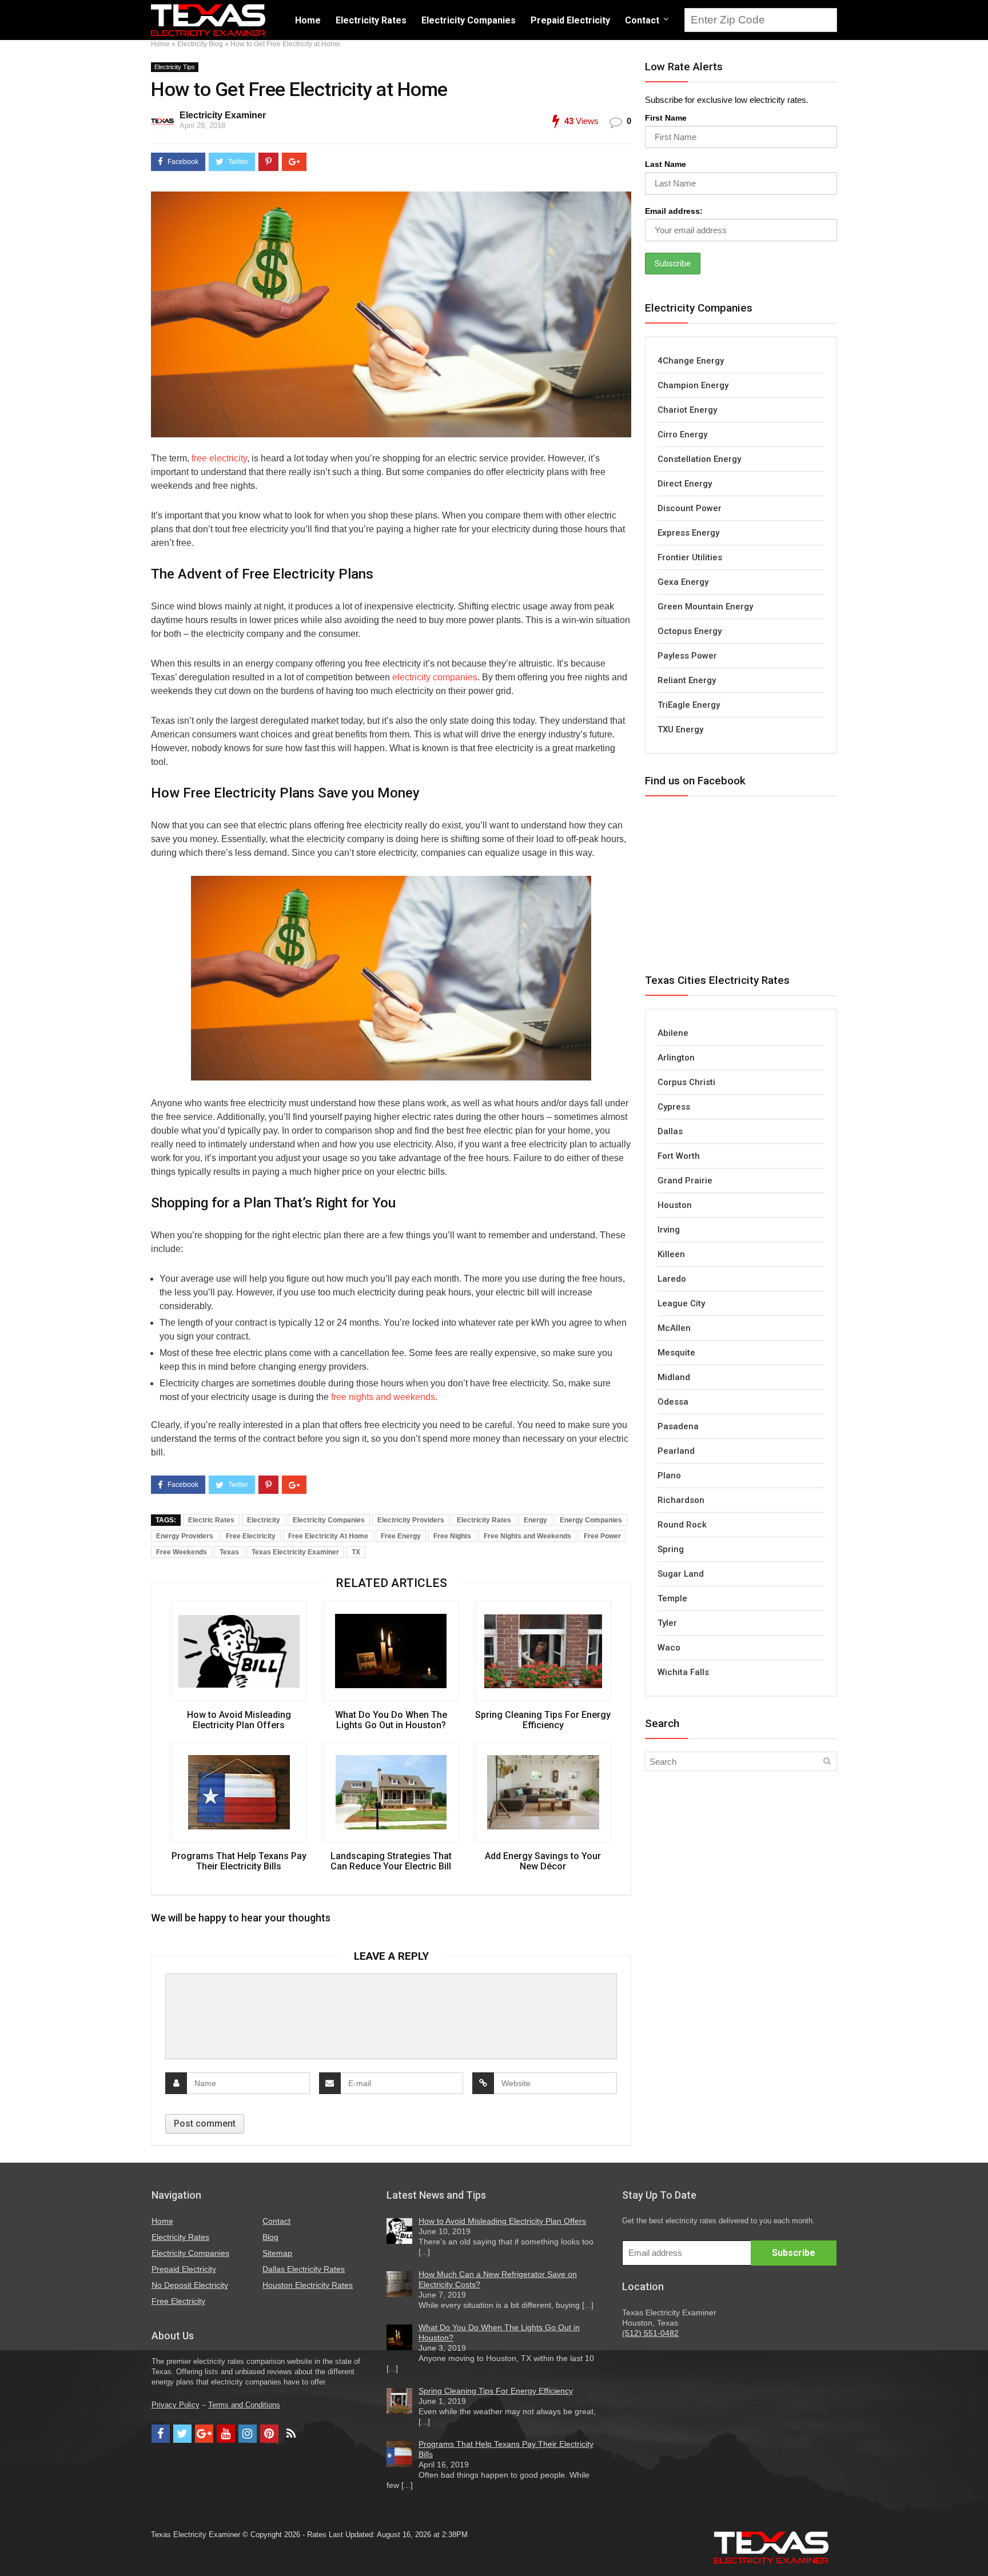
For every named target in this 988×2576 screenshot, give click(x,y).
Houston (675, 1205)
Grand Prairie (685, 1181)
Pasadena (678, 1426)
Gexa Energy (683, 582)
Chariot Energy (687, 410)
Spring (671, 1549)
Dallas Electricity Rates (304, 2269)
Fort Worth (679, 1156)
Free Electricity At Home (328, 1536)
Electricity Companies (469, 20)
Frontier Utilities (690, 557)
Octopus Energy (690, 631)
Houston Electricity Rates (308, 2285)
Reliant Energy (687, 680)
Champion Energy (693, 385)
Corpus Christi (686, 1082)
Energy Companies (591, 1520)
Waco (669, 1648)
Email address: (674, 211)
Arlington (676, 1058)
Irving (669, 1230)
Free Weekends (182, 1552)
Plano (669, 1476)
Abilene (673, 1033)
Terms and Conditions (244, 2405)
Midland (674, 1377)
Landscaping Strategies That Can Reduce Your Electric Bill (391, 1861)
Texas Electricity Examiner (295, 1552)
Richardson (681, 1500)
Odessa (673, 1402)
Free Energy (401, 1536)
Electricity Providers (411, 1520)
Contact (642, 20)
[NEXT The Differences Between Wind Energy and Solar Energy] (977, 2547)
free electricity (219, 458)
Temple (672, 1598)
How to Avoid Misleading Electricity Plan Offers (239, 1720)
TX (356, 1552)
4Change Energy (691, 361)
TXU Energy (680, 729)
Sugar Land (681, 1574)
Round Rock (682, 1525)
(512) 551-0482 (650, 2333)
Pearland (676, 1451)
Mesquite (676, 1353)
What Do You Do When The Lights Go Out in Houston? (391, 1720)
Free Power (602, 1536)
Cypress (674, 1107)
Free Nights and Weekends (527, 1536)
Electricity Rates (371, 20)
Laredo (672, 1279)
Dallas (670, 1131)
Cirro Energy (682, 434)
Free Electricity (251, 1536)
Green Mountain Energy (705, 607)
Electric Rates (211, 1520)
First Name (666, 118)
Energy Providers (185, 1536)
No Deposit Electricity (190, 2285)
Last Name (666, 164)
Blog (270, 2237)
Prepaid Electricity (570, 20)
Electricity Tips (175, 67)
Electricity (264, 1520)
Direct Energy (685, 484)
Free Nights (452, 1536)
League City (681, 1303)
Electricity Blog (200, 44)
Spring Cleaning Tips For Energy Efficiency (543, 1720)
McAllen (674, 1328)
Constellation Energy (699, 459)
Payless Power (687, 656)
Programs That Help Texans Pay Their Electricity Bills (239, 1861)
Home (308, 20)
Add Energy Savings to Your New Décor (543, 1861)
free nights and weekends (383, 1397)
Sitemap (277, 2253)
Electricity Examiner (223, 115)
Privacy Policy (176, 2405)
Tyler (667, 1623)
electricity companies (435, 677)
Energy (535, 1520)
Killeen (671, 1254)
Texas (229, 1552)
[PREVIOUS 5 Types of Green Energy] (11, 2547)
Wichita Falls (683, 1672)
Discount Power (690, 508)
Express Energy (688, 533)
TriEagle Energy (689, 705)
